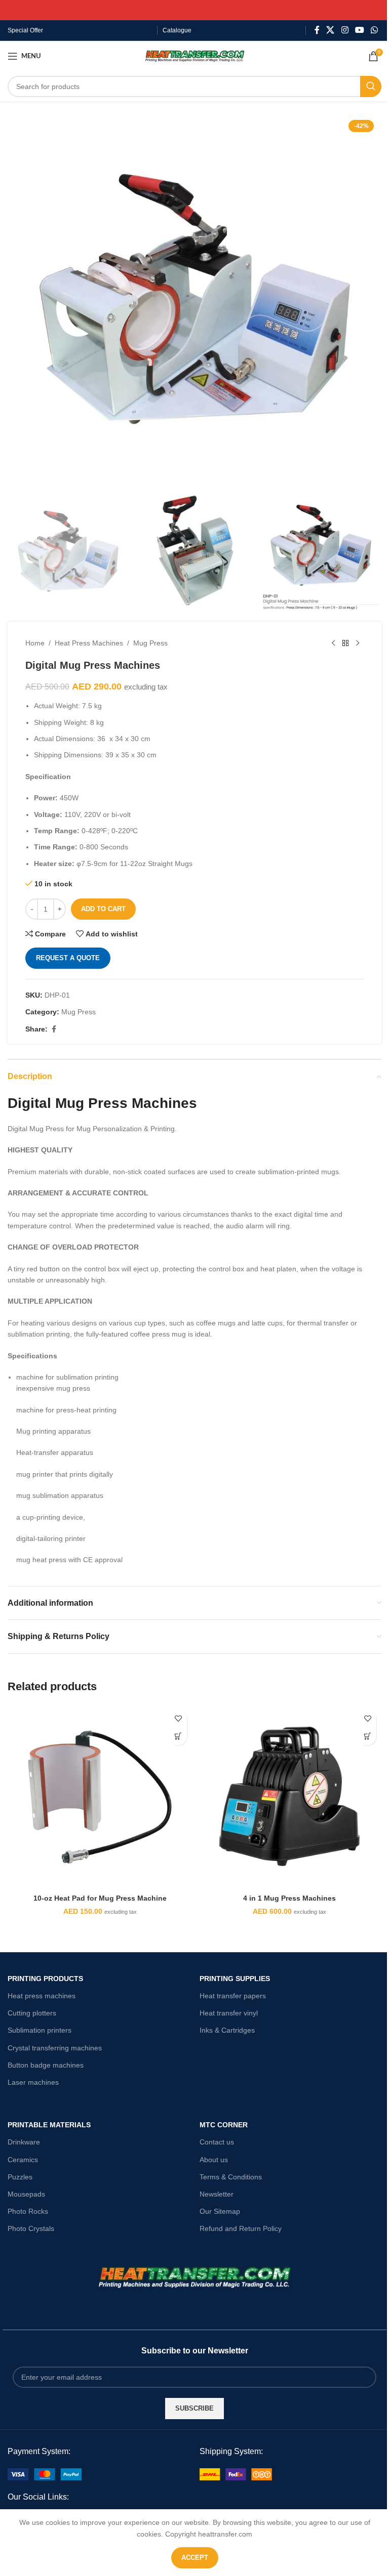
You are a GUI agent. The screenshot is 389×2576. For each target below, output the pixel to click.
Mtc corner (224, 2125)
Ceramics (23, 2160)
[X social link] (330, 30)
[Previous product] (333, 643)
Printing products (45, 1979)
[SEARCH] (371, 87)
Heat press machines (42, 1996)
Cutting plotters (32, 2013)
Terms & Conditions (231, 2177)
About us (214, 2160)
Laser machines (33, 2082)
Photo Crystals (31, 2228)
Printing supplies (235, 1979)
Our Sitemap (220, 2211)
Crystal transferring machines (55, 2048)
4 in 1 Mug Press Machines (289, 1898)
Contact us (217, 2142)
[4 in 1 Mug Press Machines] (289, 1797)
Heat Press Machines (89, 643)
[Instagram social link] (345, 30)
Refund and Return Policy (241, 2228)
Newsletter (217, 2194)
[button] (178, 1736)
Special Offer (25, 30)
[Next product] (358, 643)
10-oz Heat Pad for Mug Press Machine (100, 1898)
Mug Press (150, 643)
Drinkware (24, 2142)
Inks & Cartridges (227, 2030)
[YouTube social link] (359, 30)
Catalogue (177, 30)
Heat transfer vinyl (229, 2013)
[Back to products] (345, 643)
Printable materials (49, 2125)
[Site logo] (195, 56)
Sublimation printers (40, 2030)
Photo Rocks (28, 2211)
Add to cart (103, 909)
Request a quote (68, 958)
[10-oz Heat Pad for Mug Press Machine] (100, 1797)
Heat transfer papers (233, 1996)
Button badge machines (46, 2065)
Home (35, 643)
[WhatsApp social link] (375, 30)
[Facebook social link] (317, 30)
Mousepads (26, 2194)
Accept (195, 2558)
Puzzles (20, 2177)
